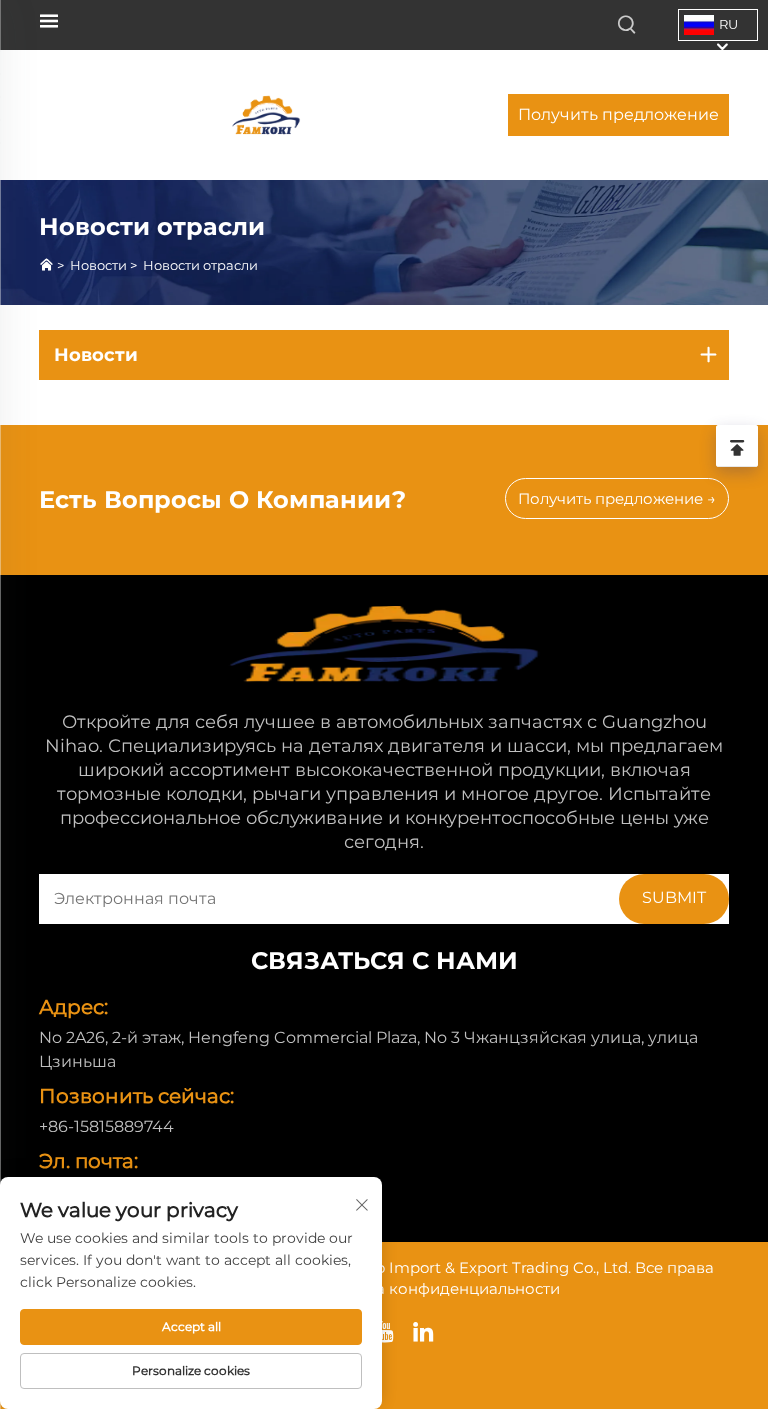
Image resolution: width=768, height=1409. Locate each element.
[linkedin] (423, 1331)
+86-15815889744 (106, 1126)
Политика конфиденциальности (434, 1288)
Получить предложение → (617, 498)
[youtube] (384, 1331)
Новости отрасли (200, 265)
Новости (98, 265)
